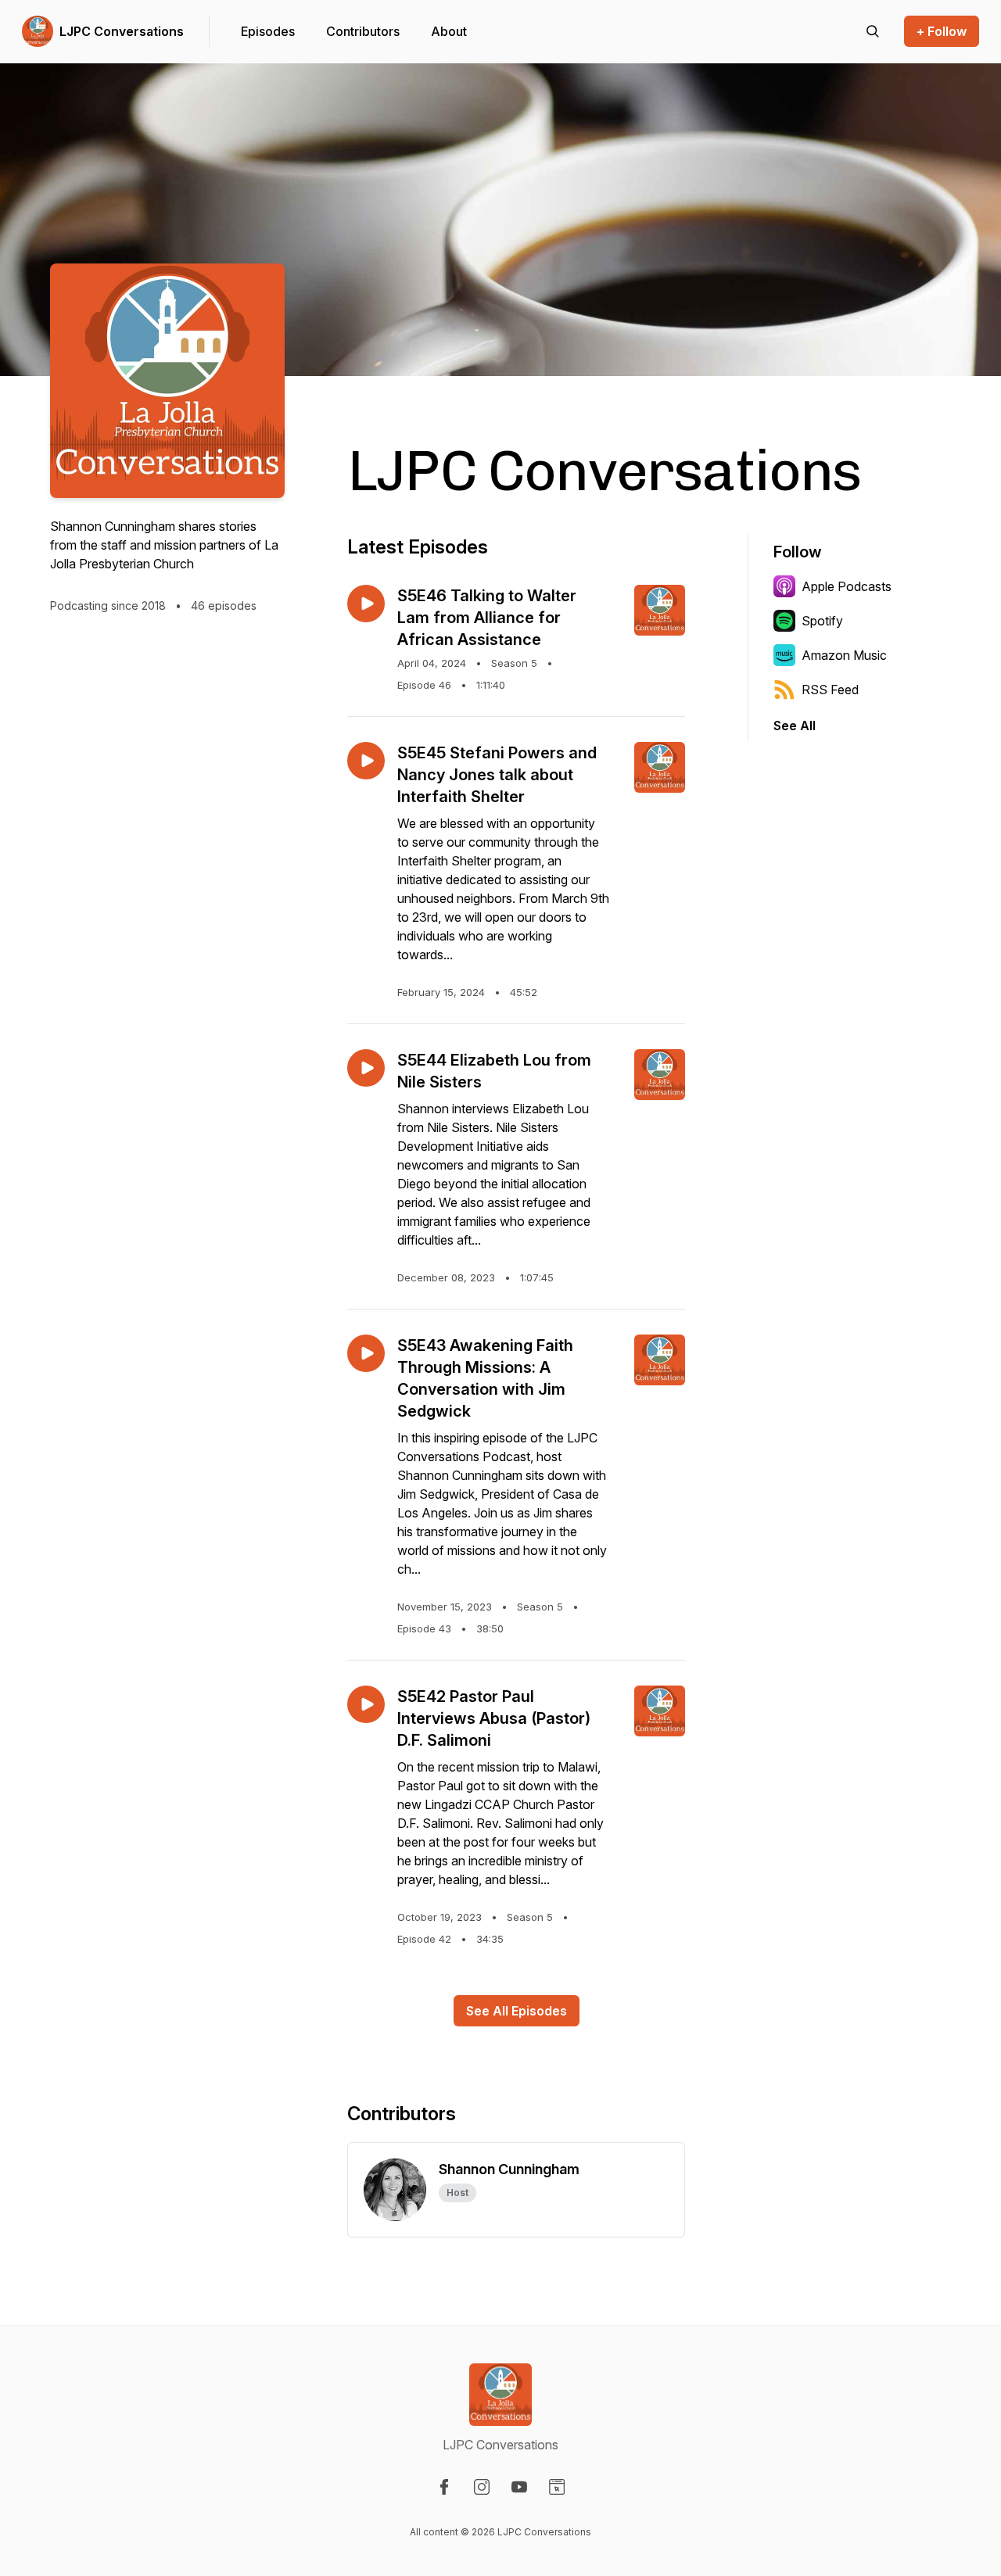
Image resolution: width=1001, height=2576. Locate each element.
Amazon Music (844, 655)
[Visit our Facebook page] (444, 2487)
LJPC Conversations (122, 31)
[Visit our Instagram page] (482, 2487)
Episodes (268, 31)
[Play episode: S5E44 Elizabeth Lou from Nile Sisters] (366, 1068)
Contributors (363, 31)
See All (795, 726)
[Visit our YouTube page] (519, 2487)
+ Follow (942, 31)
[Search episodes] (873, 31)
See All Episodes (517, 2011)
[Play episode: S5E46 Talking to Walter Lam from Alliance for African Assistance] (366, 604)
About (449, 31)
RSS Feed (830, 690)
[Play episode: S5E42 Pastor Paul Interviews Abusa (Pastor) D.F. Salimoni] (366, 1704)
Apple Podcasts (847, 586)
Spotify (822, 621)
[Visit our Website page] (557, 2487)
